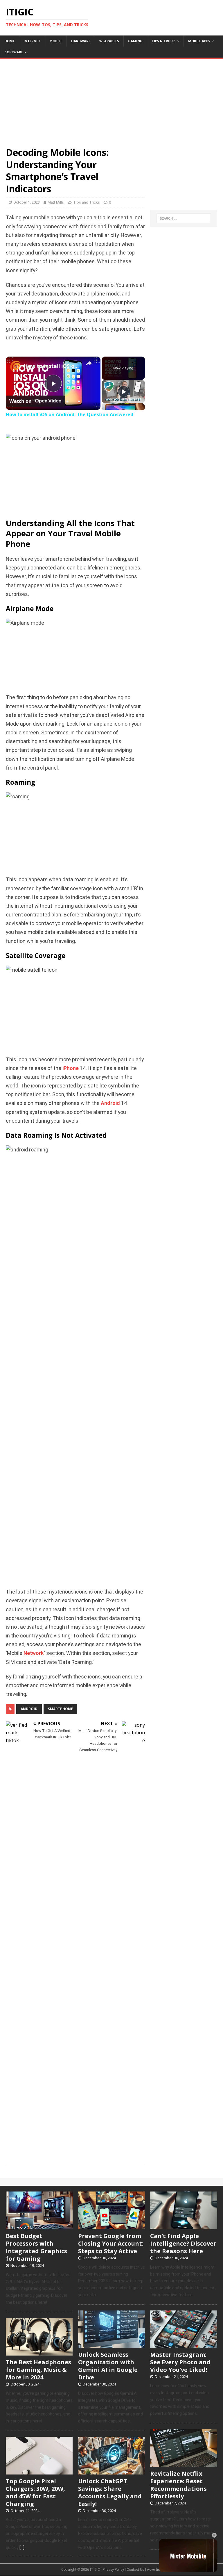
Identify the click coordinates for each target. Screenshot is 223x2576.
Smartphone (60, 1709)
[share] (89, 363)
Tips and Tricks (87, 202)
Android (110, 1103)
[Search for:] (184, 218)
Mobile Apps (199, 41)
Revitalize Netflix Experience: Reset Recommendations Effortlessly (178, 2485)
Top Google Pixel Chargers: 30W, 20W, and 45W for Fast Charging (35, 2492)
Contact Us (135, 2570)
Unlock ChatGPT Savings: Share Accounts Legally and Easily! (110, 2492)
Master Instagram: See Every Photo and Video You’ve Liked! (180, 2362)
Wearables (109, 41)
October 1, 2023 (27, 202)
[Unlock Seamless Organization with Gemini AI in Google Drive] (111, 2345)
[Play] (123, 391)
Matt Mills (56, 202)
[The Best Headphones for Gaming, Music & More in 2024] (39, 2352)
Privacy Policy (113, 2570)
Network (34, 1653)
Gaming (135, 41)
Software (14, 52)
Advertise (154, 2570)
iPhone (71, 1068)
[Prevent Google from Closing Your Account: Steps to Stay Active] (111, 2226)
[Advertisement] (111, 100)
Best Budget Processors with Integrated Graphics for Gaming (36, 2247)
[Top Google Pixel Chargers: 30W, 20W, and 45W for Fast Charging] (39, 2471)
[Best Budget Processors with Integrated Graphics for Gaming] (39, 2226)
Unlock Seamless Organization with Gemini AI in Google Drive (108, 2366)
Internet (32, 41)
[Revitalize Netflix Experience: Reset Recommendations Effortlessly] (184, 2464)
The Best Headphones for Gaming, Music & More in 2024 (38, 2370)
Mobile (56, 41)
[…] (22, 2547)
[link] (15, 366)
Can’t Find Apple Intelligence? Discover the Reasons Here (183, 2243)
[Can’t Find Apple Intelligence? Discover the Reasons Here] (184, 2226)
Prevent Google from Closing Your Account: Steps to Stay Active (111, 2243)
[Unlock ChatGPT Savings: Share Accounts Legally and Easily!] (111, 2471)
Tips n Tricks (164, 41)
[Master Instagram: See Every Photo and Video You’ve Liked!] (184, 2345)
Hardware (81, 41)
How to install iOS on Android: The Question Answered (52, 366)
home (9, 41)
